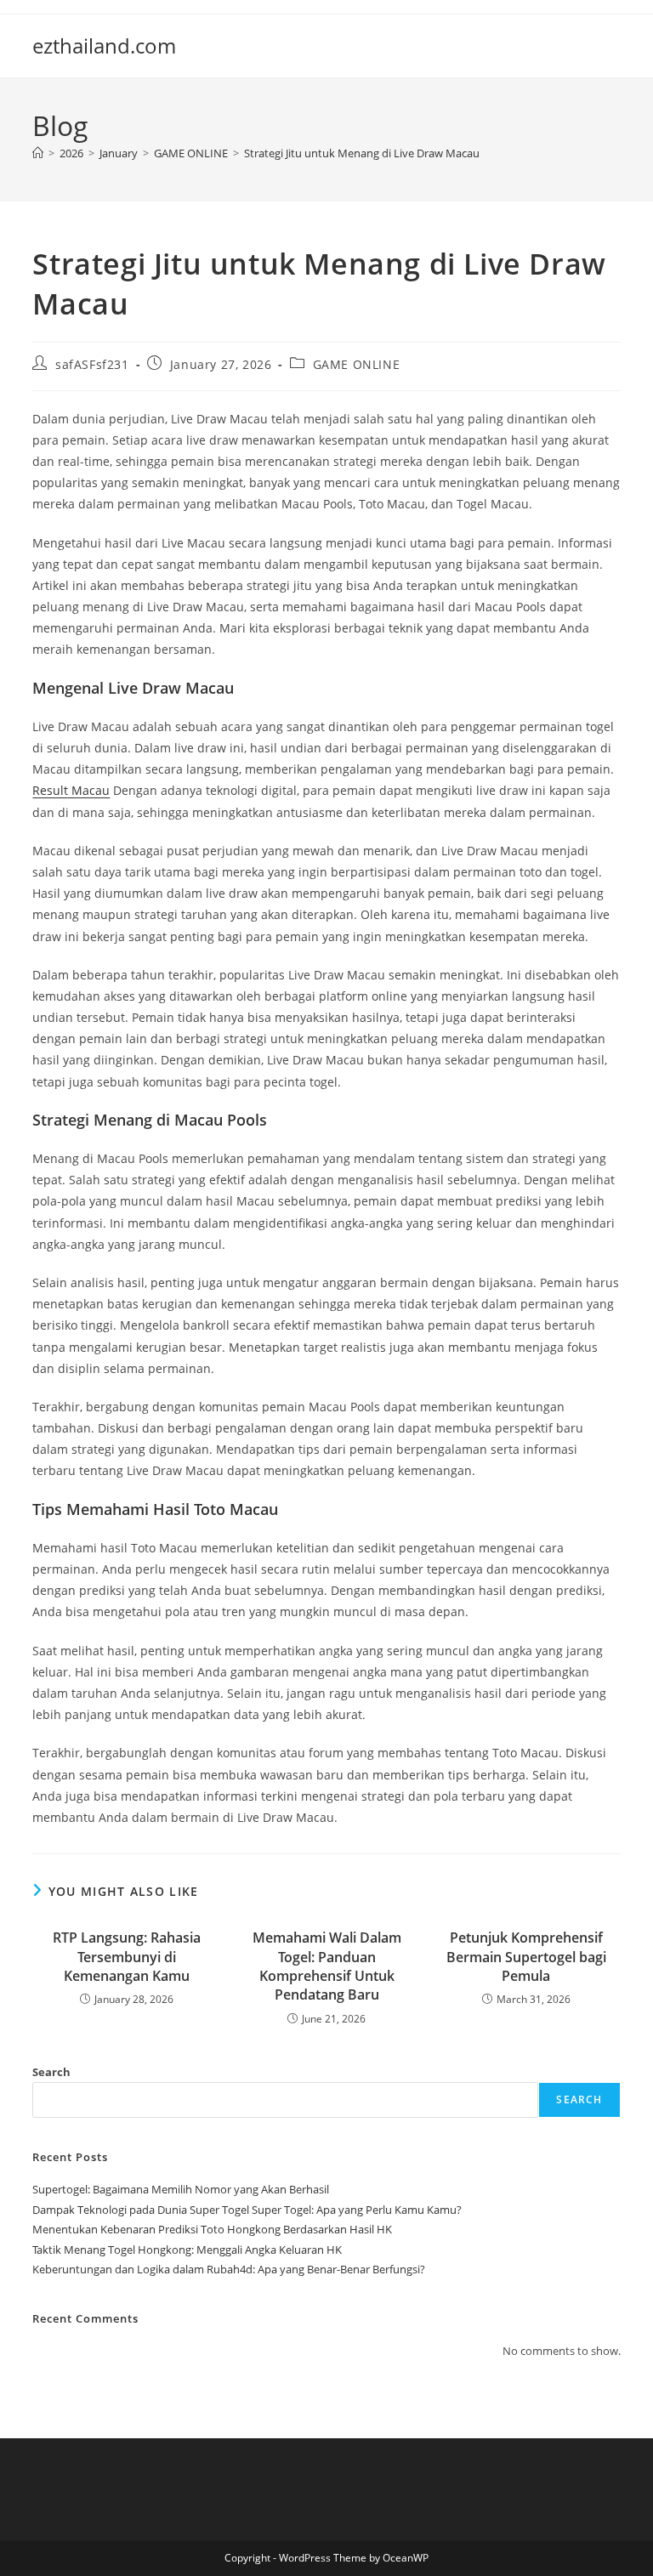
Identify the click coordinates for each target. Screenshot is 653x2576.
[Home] (38, 153)
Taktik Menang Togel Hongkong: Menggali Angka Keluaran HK (187, 2250)
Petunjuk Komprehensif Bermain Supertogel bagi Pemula (526, 1957)
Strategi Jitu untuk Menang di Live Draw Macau (362, 153)
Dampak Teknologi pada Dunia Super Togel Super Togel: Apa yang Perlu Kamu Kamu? (247, 2210)
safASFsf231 (92, 364)
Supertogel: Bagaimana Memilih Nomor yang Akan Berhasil (181, 2189)
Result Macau (71, 790)
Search (51, 2072)
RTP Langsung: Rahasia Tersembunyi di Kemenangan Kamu (127, 1957)
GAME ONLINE (357, 364)
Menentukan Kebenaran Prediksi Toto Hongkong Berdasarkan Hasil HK (212, 2229)
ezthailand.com (104, 45)
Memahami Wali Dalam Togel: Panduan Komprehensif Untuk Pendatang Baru (327, 1966)
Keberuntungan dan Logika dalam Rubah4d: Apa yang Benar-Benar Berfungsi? (229, 2269)
